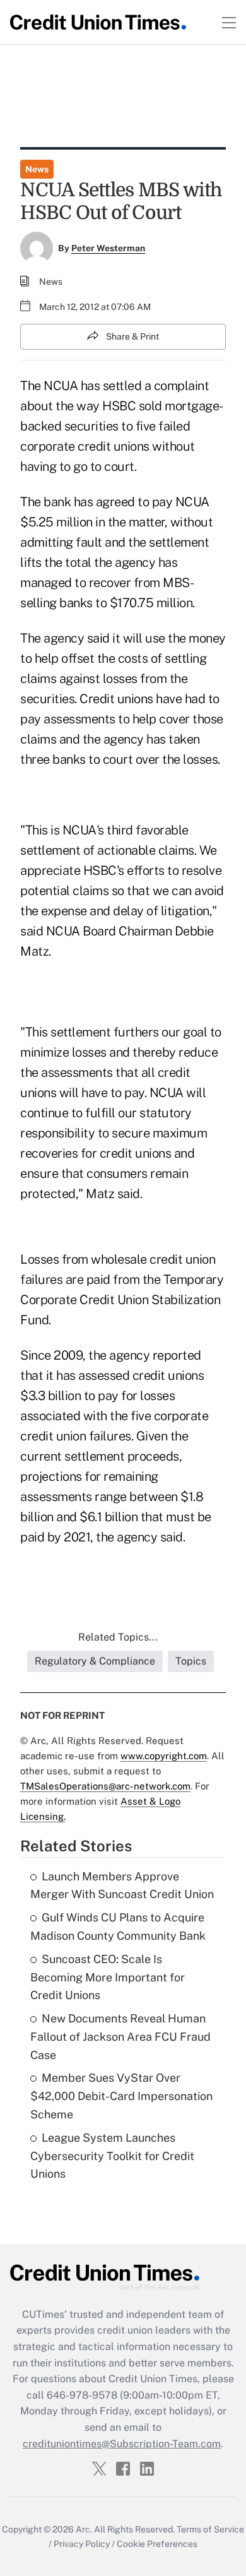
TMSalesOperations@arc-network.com (105, 1786)
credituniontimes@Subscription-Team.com (122, 2444)
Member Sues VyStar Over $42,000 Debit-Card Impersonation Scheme (121, 2096)
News (37, 169)
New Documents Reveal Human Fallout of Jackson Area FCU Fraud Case (120, 2037)
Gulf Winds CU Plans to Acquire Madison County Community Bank (118, 1926)
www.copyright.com (164, 1756)
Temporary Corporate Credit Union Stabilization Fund (122, 1300)
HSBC (119, 406)
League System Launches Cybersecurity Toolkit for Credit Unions (112, 2156)
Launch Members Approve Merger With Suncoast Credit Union (122, 1885)
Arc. (84, 2529)
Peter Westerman (108, 248)
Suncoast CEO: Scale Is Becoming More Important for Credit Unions (108, 1977)
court (118, 759)
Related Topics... (118, 1637)
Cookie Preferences (157, 2544)
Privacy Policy (82, 2544)
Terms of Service (210, 2529)
